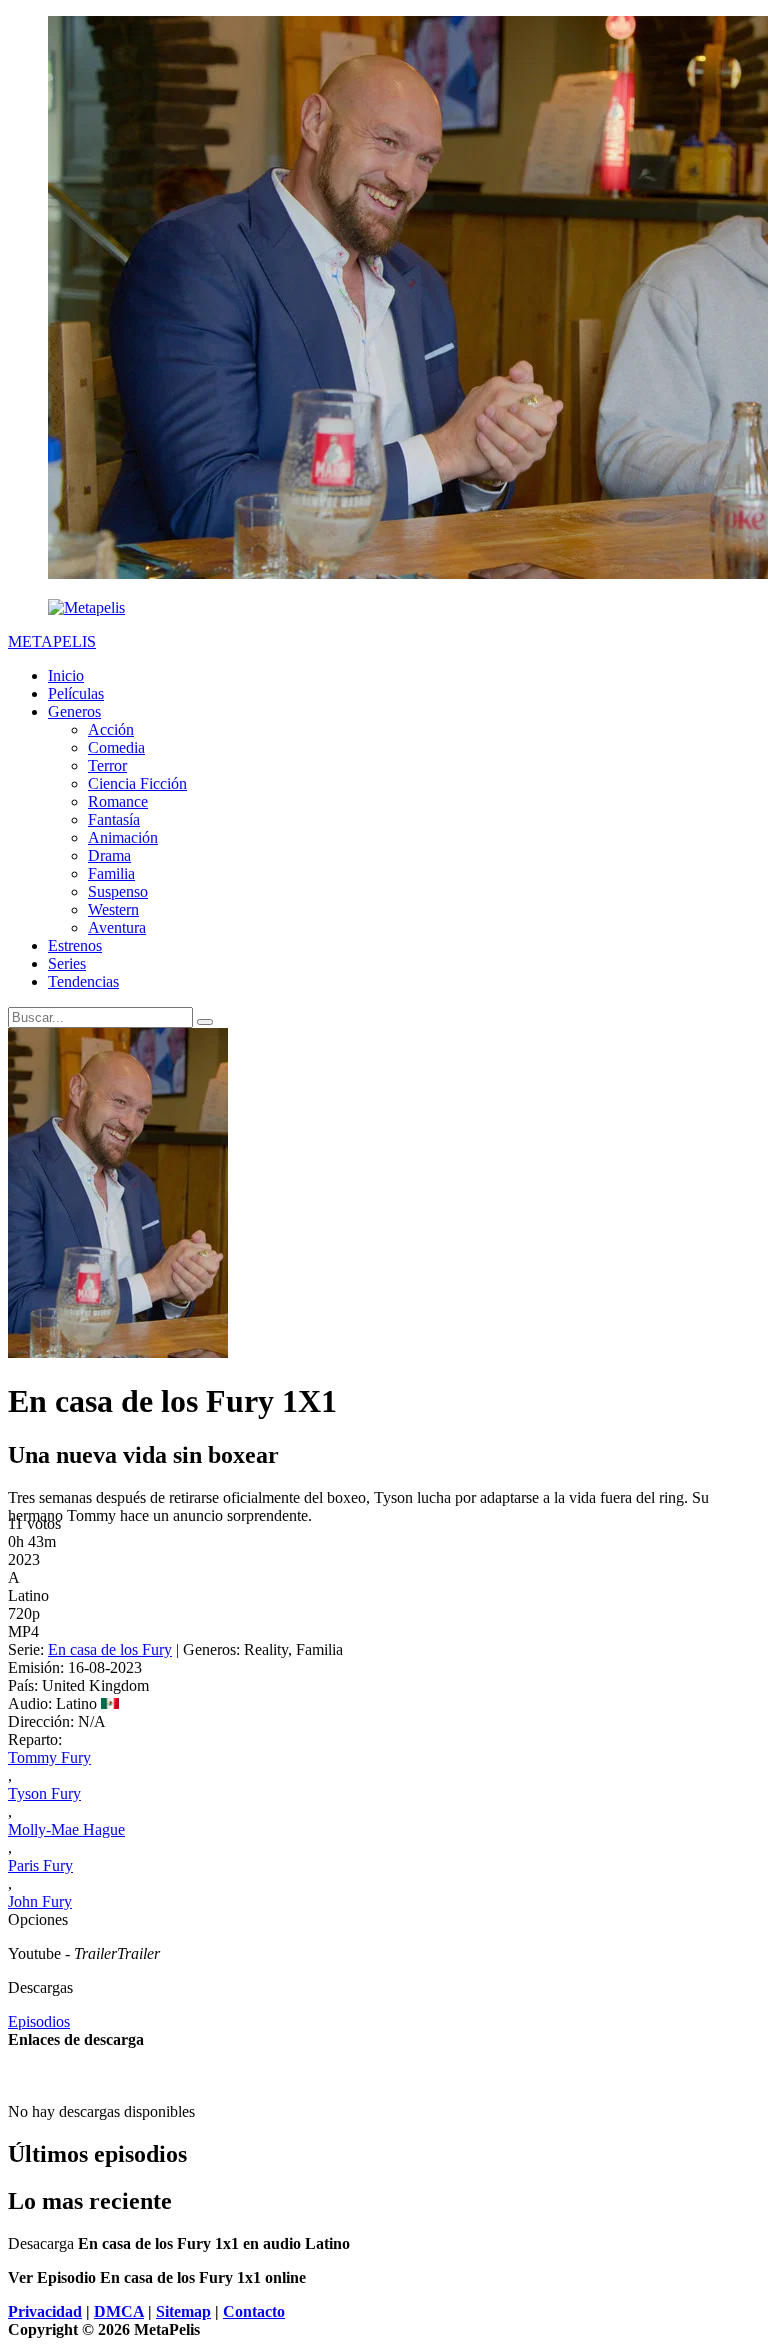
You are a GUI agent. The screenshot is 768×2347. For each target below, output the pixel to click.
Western (113, 909)
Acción (111, 729)
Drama (109, 855)
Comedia (116, 747)
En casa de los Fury (110, 1649)
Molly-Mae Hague (66, 1829)
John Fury (40, 1901)
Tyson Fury (44, 1793)
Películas (76, 693)
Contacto (254, 2311)
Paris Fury (40, 1865)
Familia (111, 873)
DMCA (119, 2311)
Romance (118, 801)
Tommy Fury (49, 1757)
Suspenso (118, 891)
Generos (74, 711)
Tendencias (83, 981)
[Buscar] (205, 1022)
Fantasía (114, 819)
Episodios (39, 2021)
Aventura (117, 927)
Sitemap (183, 2311)
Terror (107, 765)
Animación (123, 837)
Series (67, 963)
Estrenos (75, 945)
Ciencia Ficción (137, 783)
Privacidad (45, 2311)
